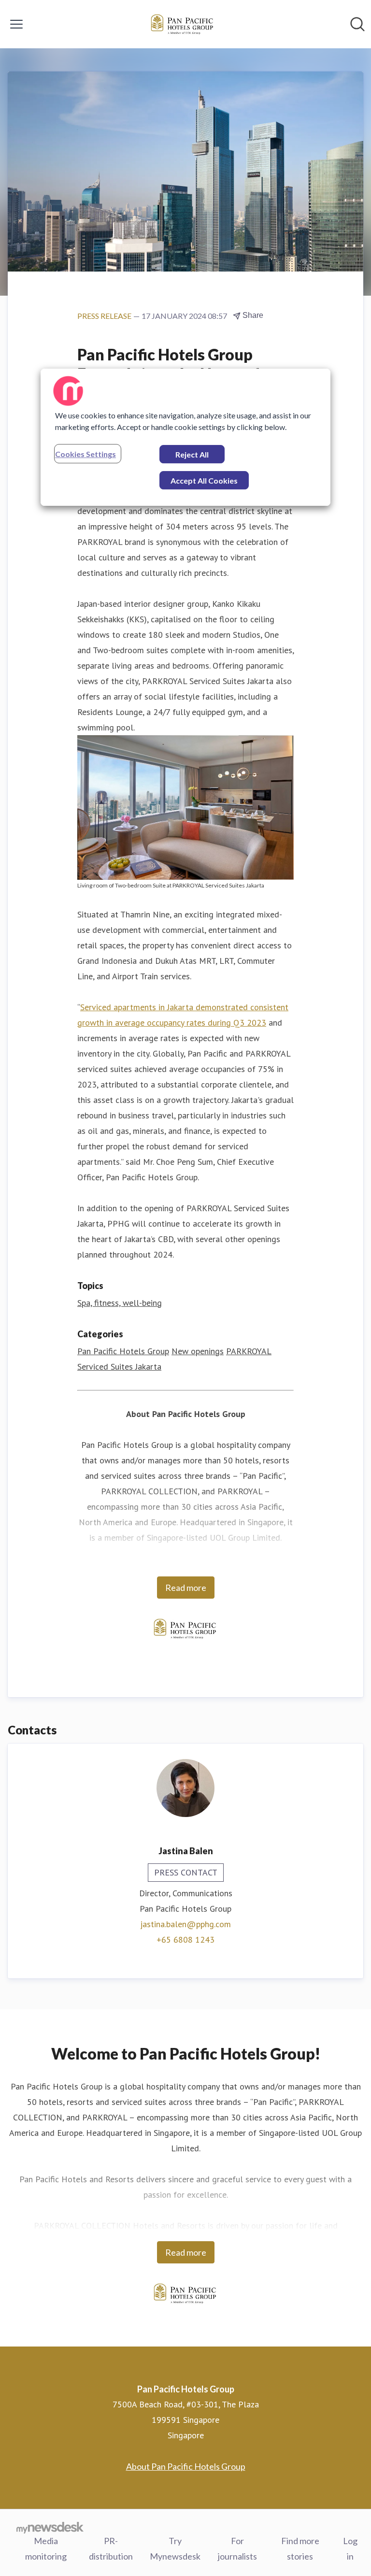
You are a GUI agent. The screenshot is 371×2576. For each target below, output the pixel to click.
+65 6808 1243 (185, 1939)
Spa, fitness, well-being (120, 1303)
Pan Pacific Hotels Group (123, 1351)
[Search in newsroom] (357, 24)
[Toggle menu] (16, 24)
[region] (185, 437)
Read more (186, 1588)
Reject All (192, 454)
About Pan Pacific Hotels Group (186, 2466)
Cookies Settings (86, 454)
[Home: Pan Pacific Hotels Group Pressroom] (183, 24)
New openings (198, 1351)
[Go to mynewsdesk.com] (50, 2527)
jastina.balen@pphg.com (185, 1924)
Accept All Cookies (204, 480)
